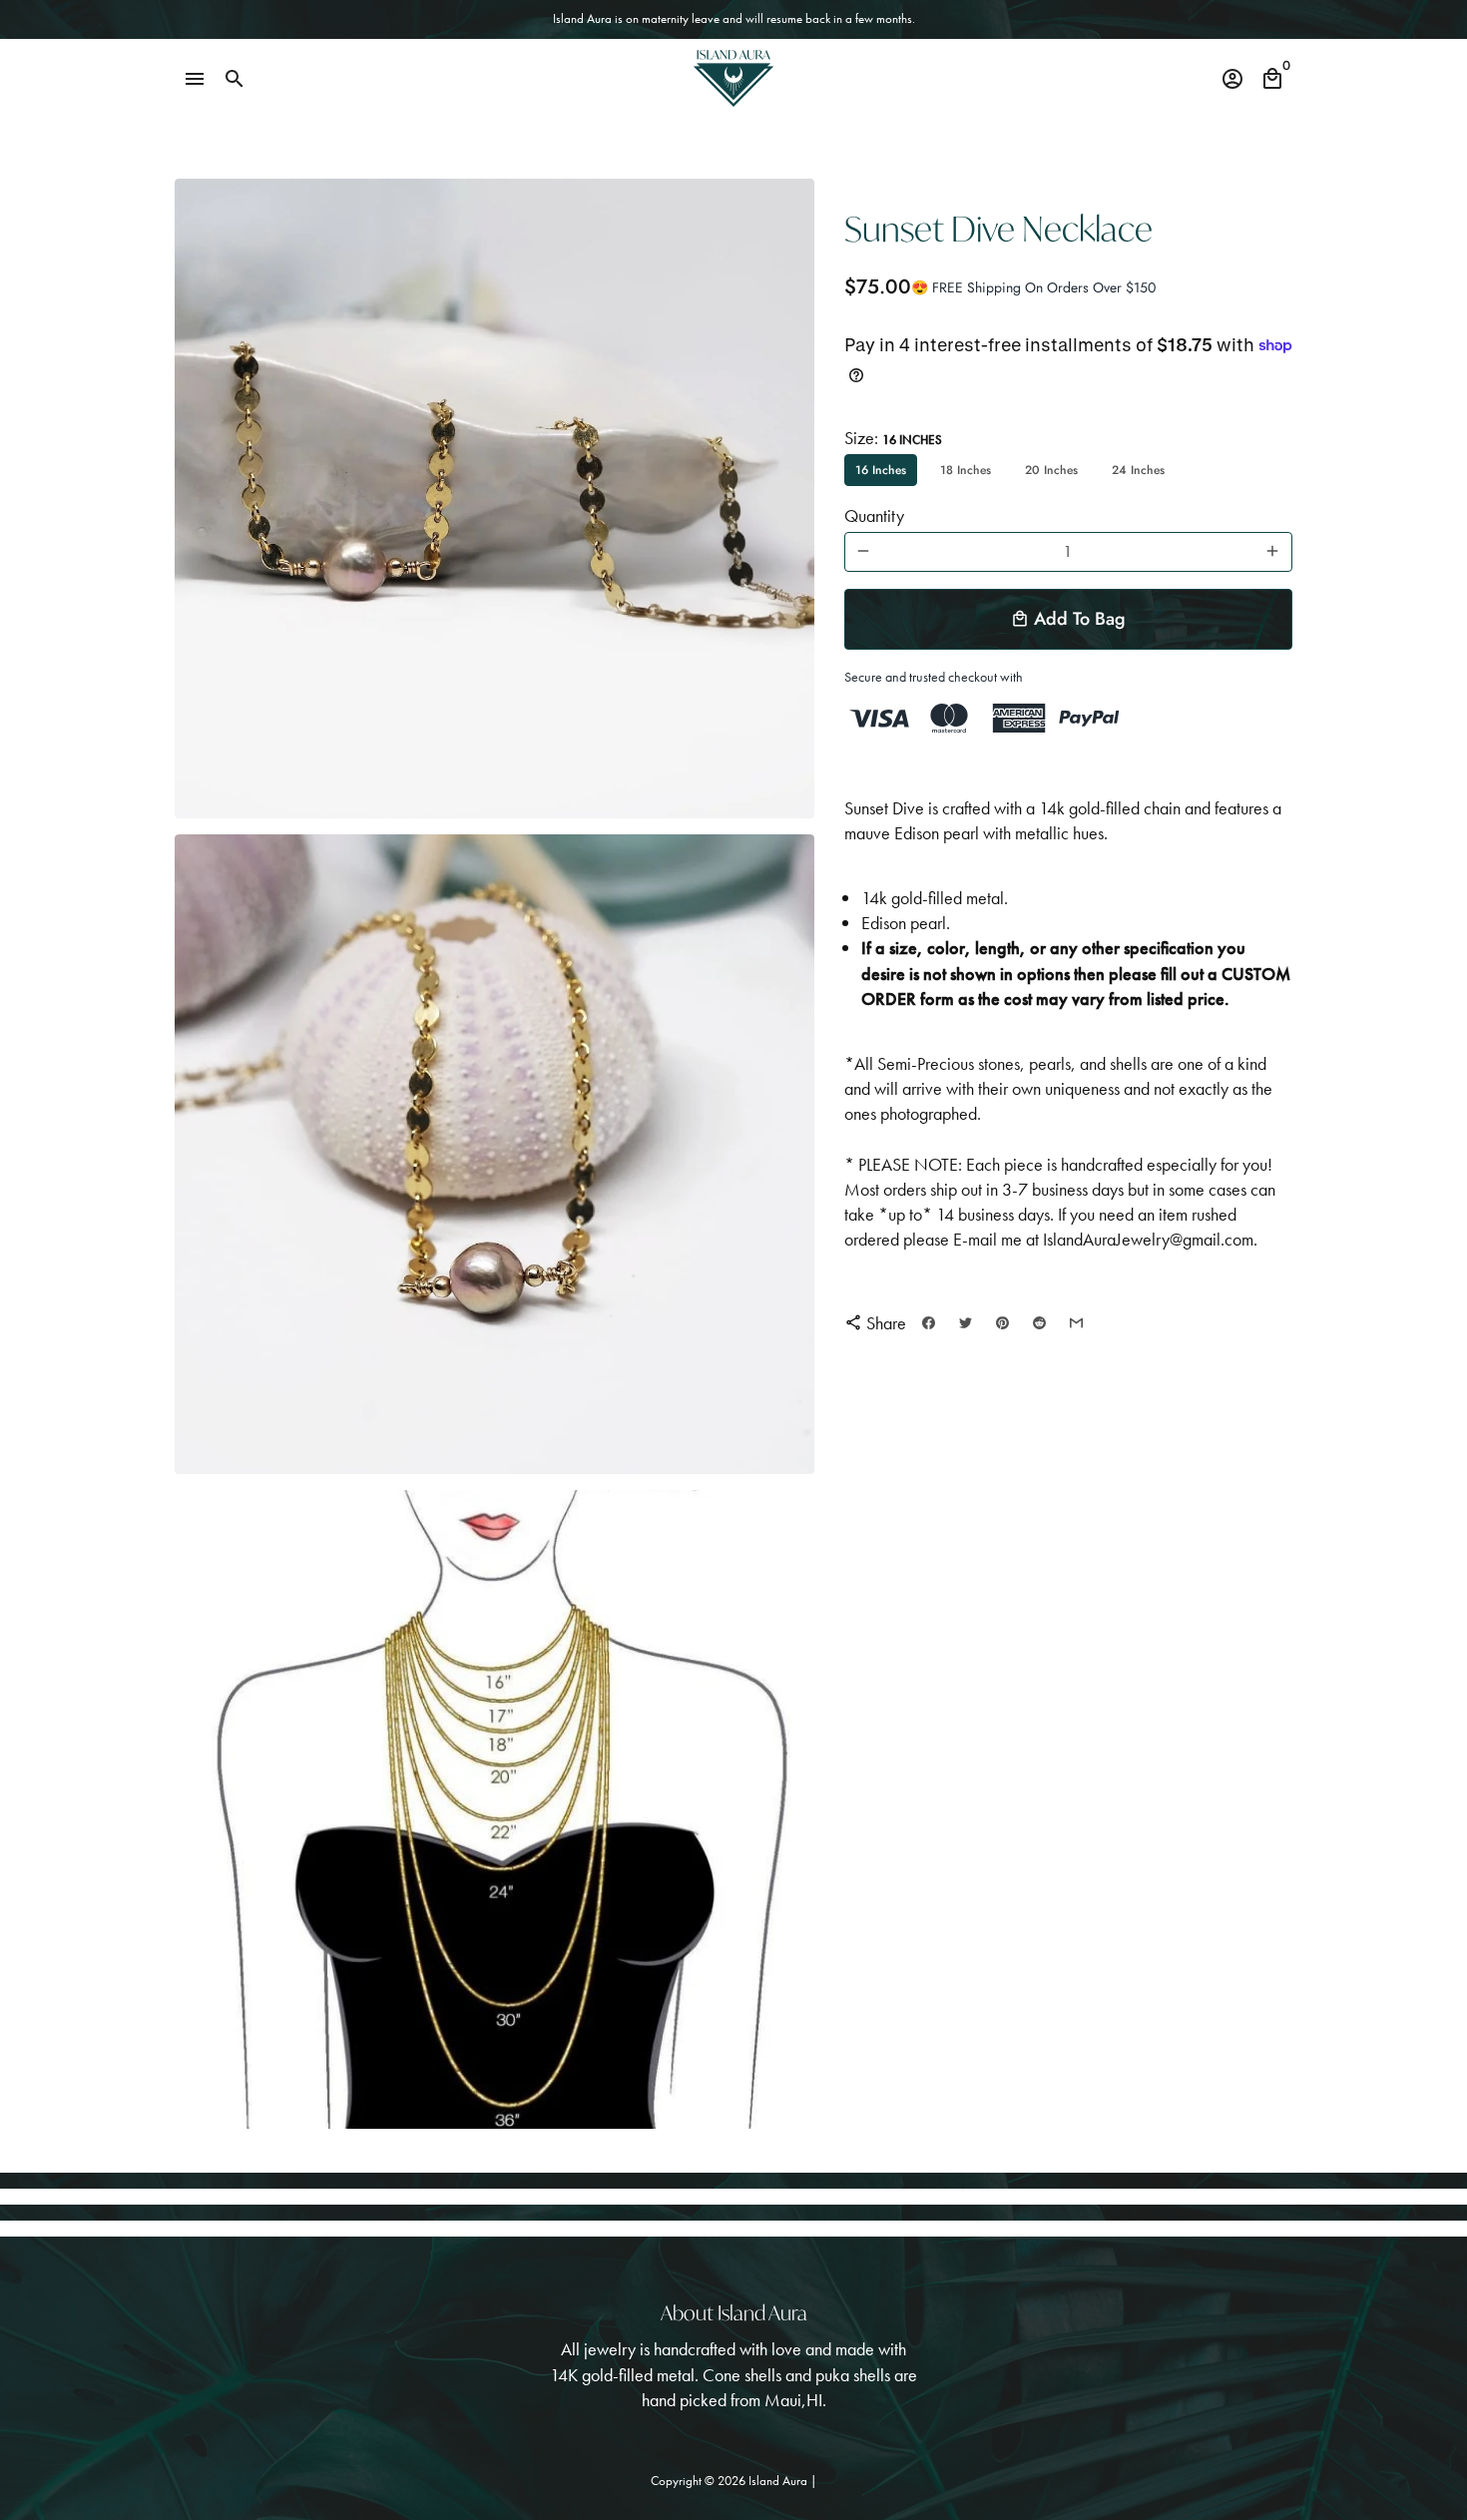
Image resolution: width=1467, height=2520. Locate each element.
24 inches (1138, 470)
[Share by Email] (1076, 1323)
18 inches (966, 470)
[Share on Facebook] (929, 1323)
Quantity (874, 515)
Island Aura (779, 2481)
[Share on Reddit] (1039, 1323)
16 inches (881, 470)
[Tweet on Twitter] (966, 1323)
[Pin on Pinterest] (1002, 1323)
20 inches (1051, 470)
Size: (893, 438)
